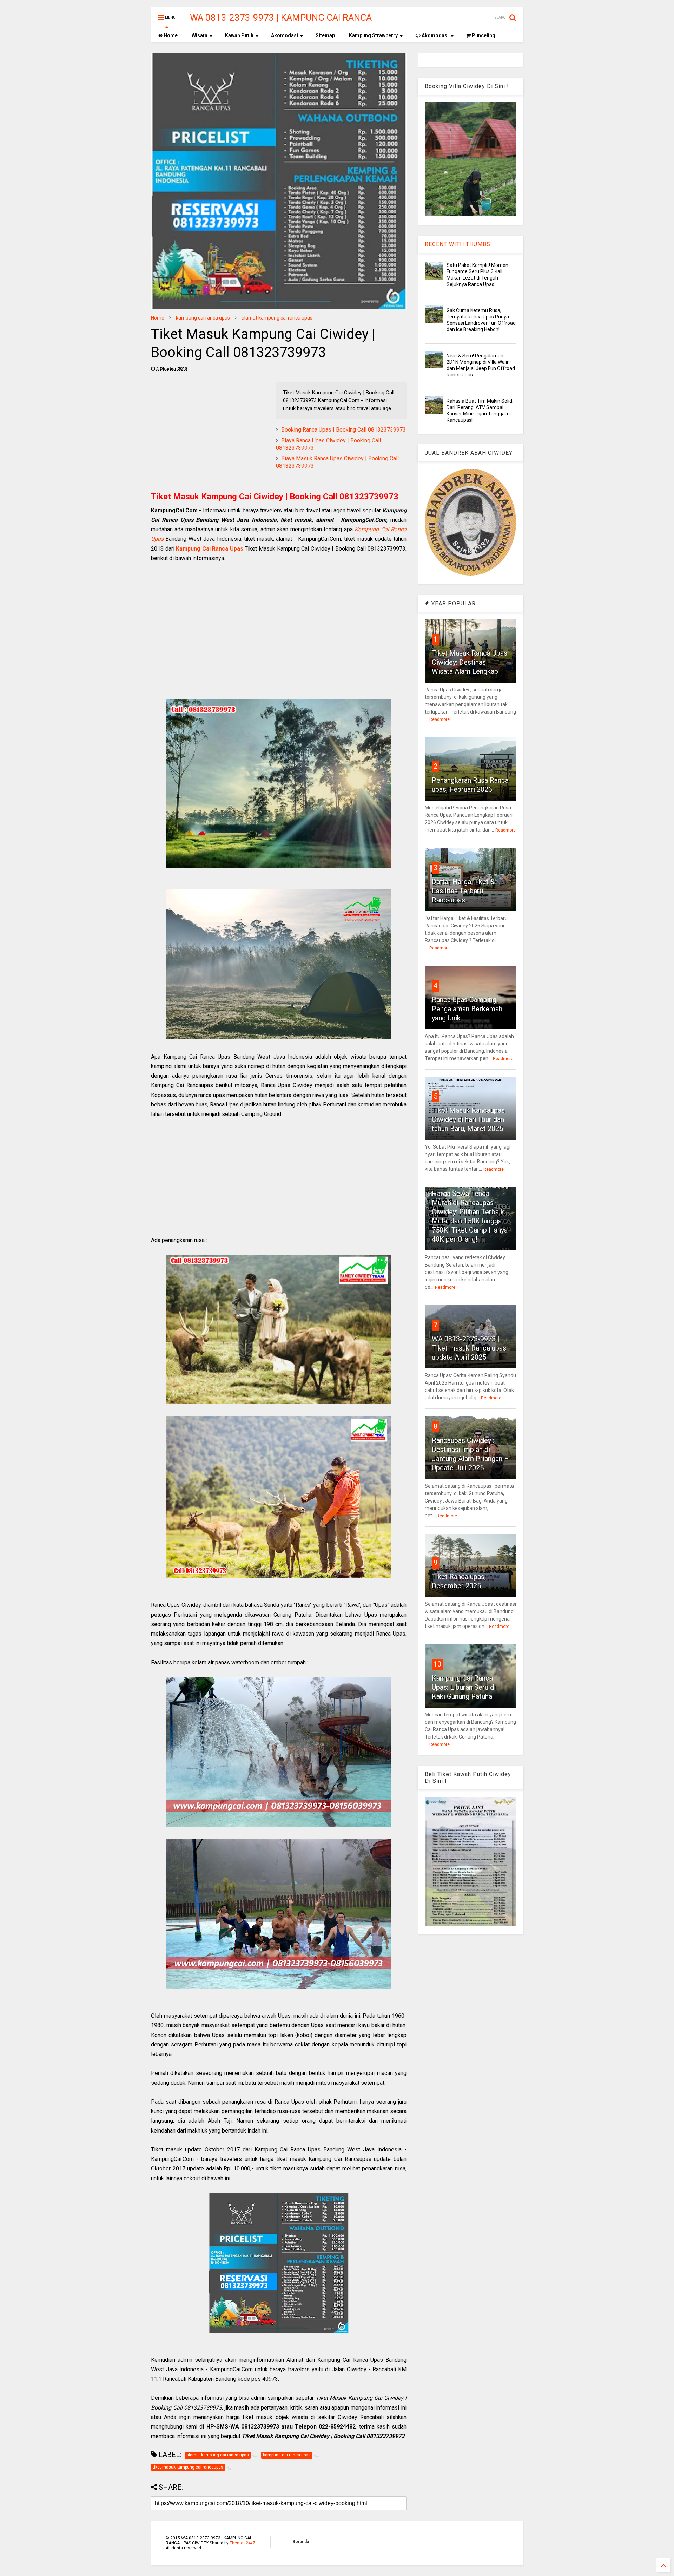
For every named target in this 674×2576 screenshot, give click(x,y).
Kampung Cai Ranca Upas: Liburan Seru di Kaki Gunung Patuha (464, 1687)
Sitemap (325, 35)
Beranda (301, 2542)
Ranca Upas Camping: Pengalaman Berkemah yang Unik (467, 1009)
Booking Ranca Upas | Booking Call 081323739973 (343, 430)
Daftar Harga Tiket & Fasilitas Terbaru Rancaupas (463, 891)
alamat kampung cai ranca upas (277, 318)
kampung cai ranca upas (203, 318)
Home (170, 35)
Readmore (440, 719)
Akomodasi (285, 35)
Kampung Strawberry (373, 35)
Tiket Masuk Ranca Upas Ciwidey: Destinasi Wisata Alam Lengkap (470, 662)
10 (437, 1664)
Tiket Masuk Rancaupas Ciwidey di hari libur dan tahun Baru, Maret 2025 (468, 1119)
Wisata (200, 35)
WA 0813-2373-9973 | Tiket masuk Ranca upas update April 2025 (469, 1348)
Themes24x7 (242, 2543)
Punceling (483, 35)
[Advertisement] (210, 431)
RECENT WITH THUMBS (458, 244)
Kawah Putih (239, 35)
